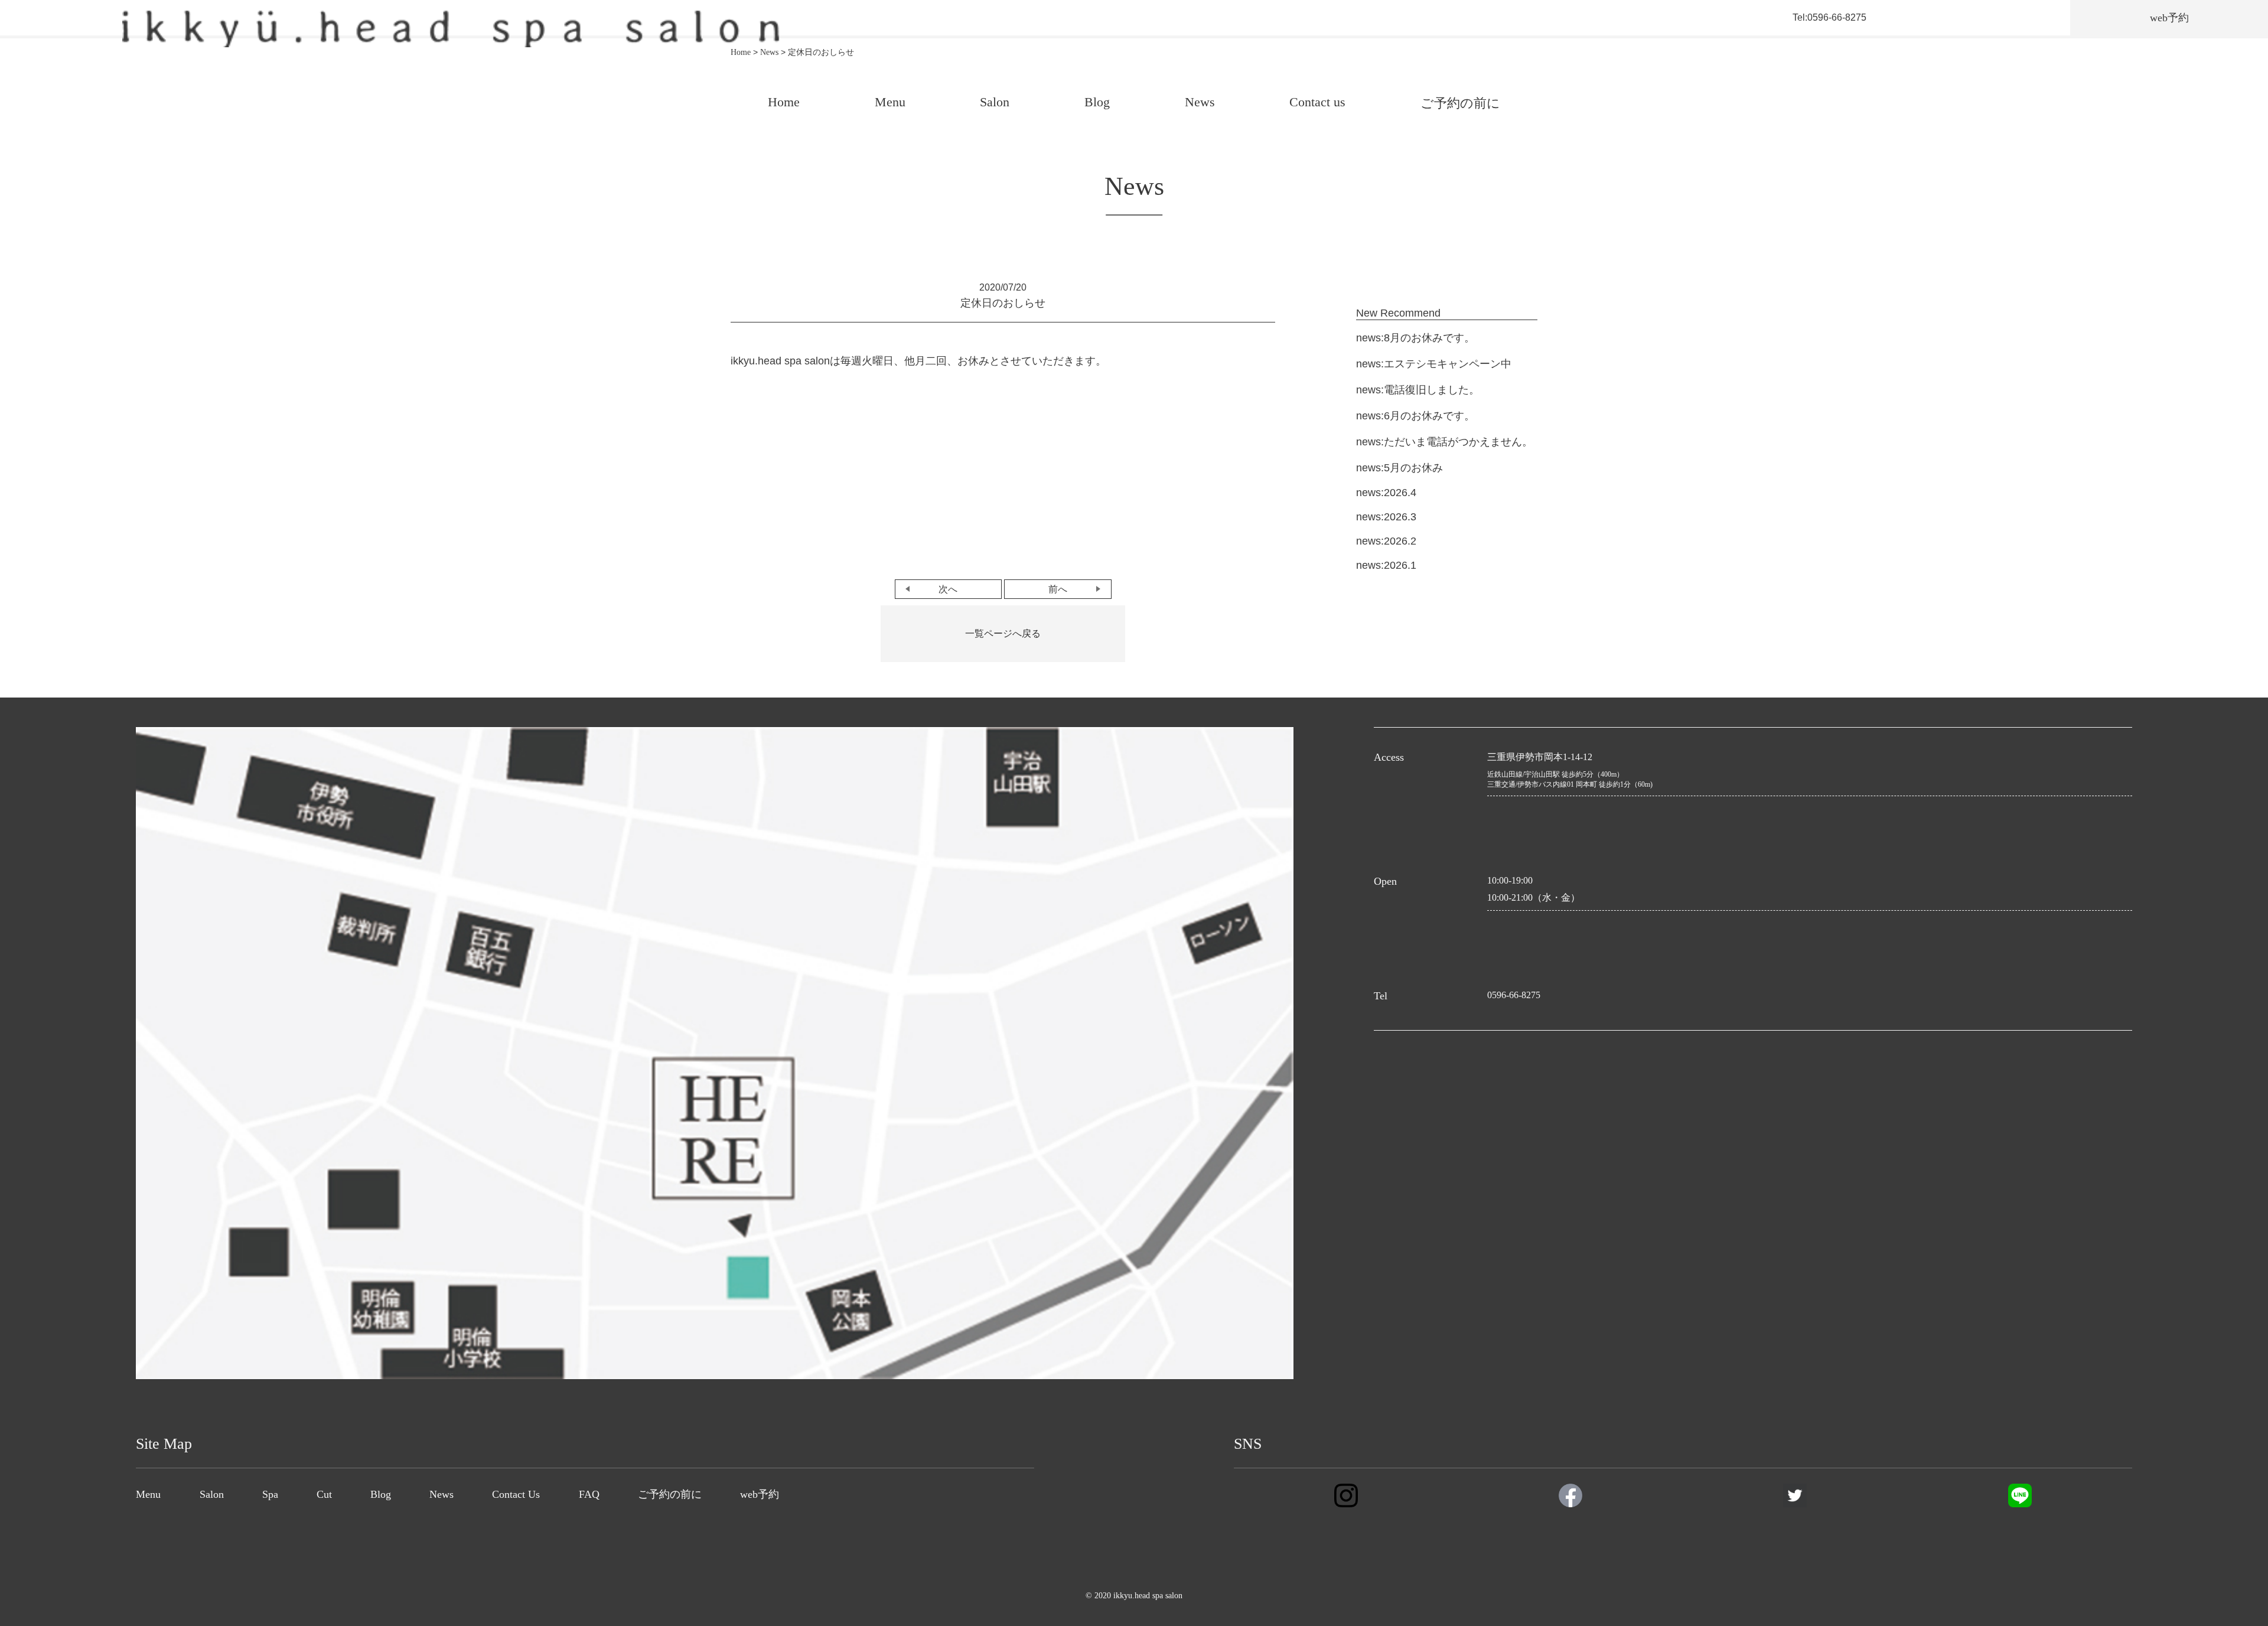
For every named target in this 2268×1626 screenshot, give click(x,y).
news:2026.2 (1386, 541)
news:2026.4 (1386, 493)
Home (784, 102)
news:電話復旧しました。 (1418, 390)
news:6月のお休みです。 (1415, 416)
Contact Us (516, 1494)
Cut (324, 1494)
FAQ (589, 1494)
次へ (948, 589)
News (1200, 102)
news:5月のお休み (1399, 468)
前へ (1058, 589)
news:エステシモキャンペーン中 (1434, 364)
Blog (1097, 102)
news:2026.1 (1386, 565)
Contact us (1317, 102)
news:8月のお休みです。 (1415, 338)
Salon (995, 102)
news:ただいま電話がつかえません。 (1444, 442)
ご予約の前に (1460, 103)
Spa (270, 1494)
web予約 (760, 1494)
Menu (890, 102)
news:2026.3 (1386, 517)
